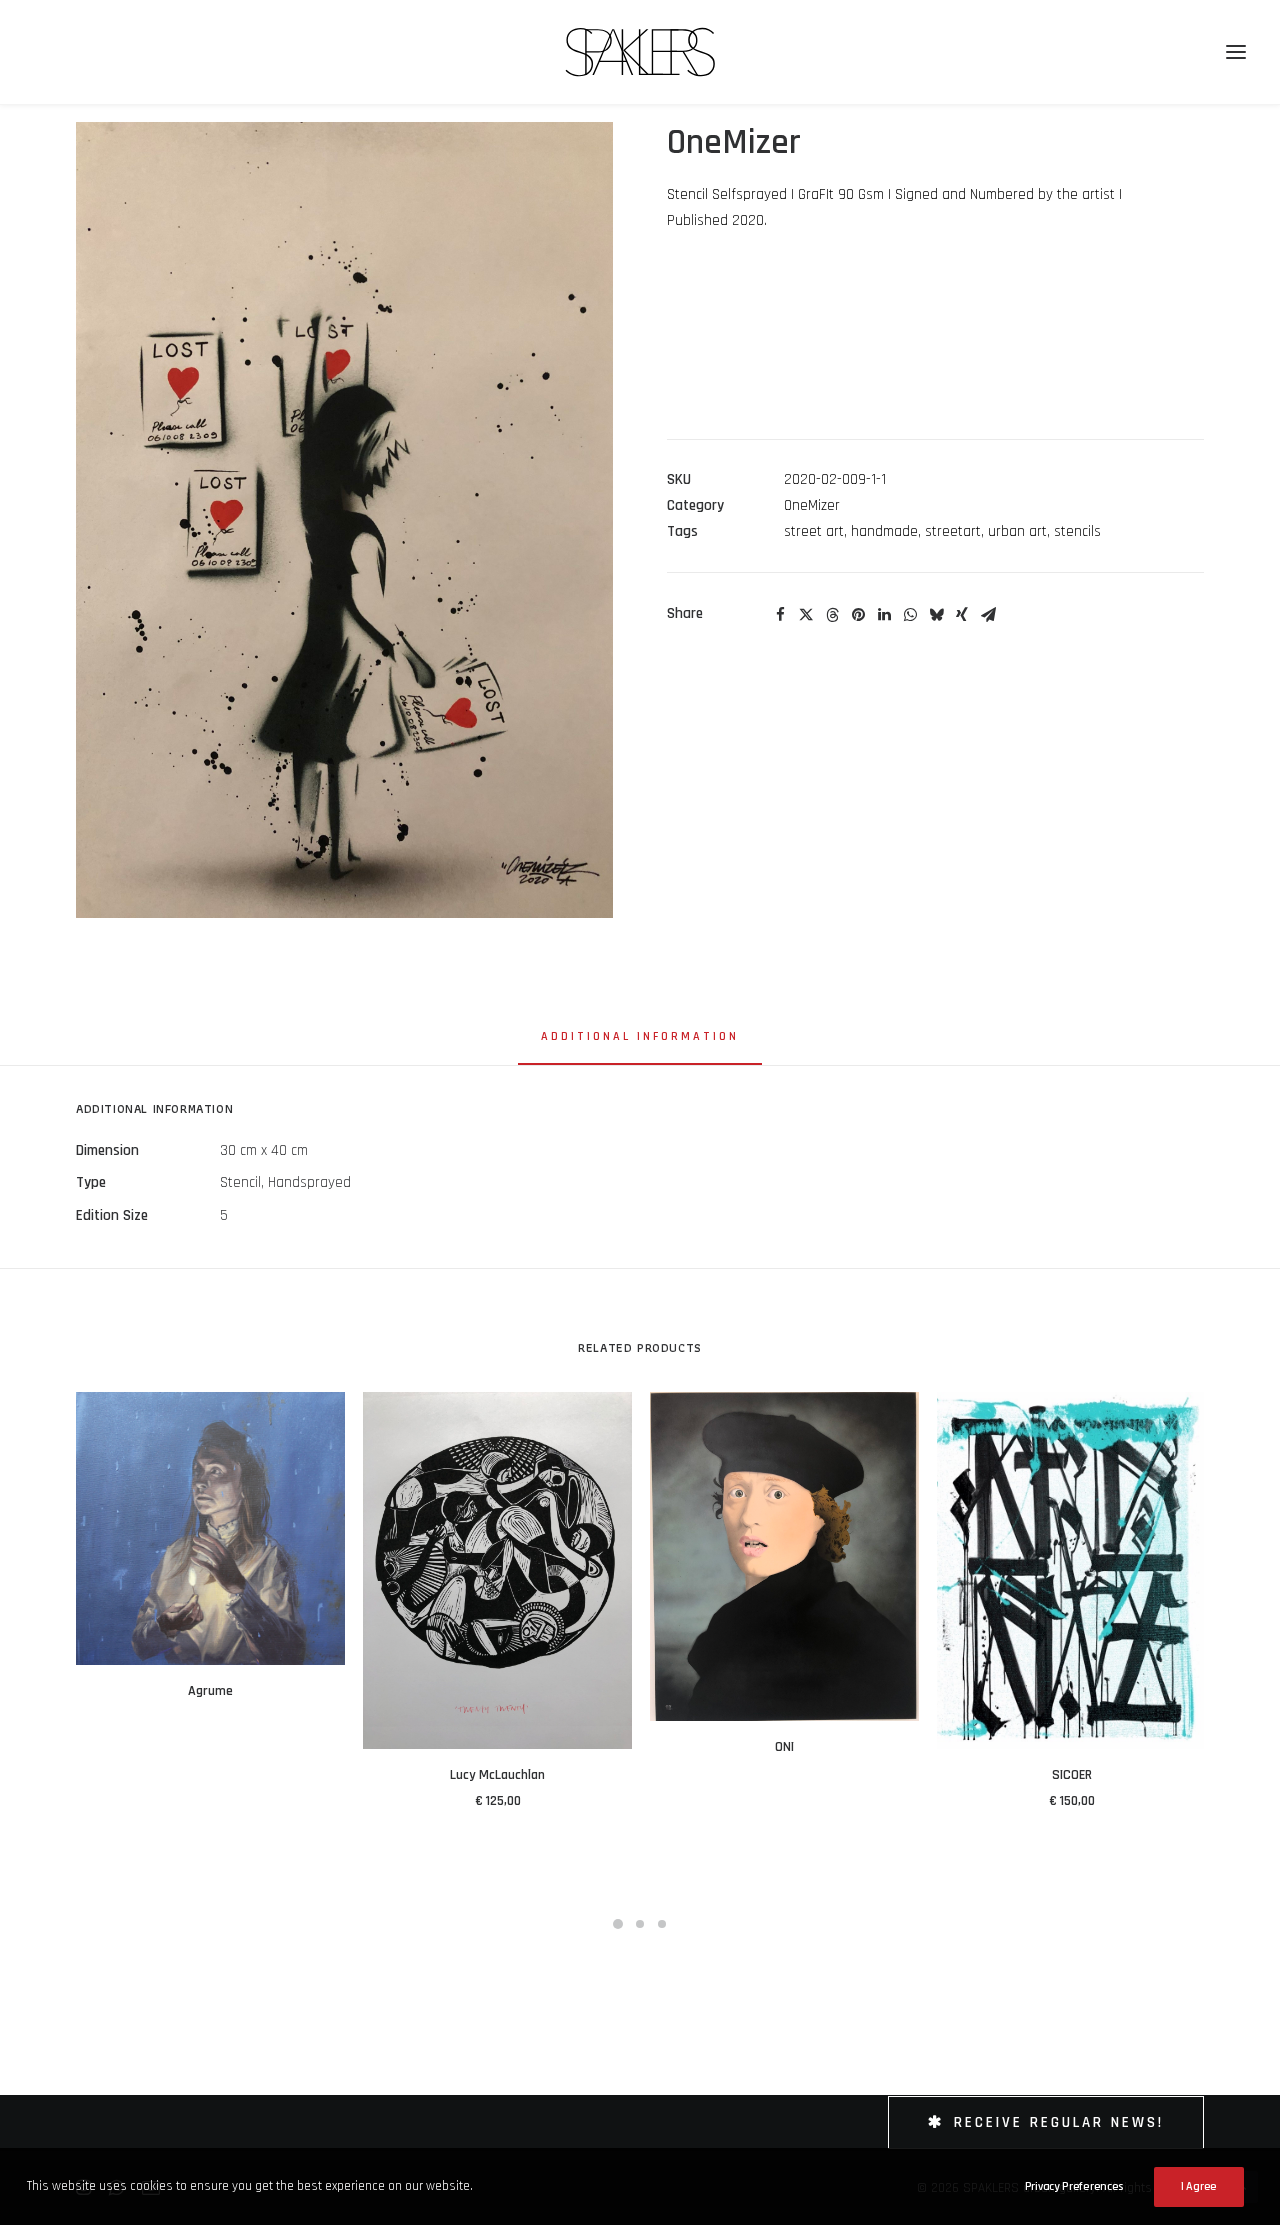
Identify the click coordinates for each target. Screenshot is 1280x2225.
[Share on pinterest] (858, 615)
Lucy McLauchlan (497, 1775)
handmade (884, 531)
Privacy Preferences (1074, 2186)
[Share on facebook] (780, 615)
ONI (784, 1747)
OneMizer (812, 505)
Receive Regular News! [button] (1059, 2122)
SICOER (1072, 1775)
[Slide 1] (618, 1924)
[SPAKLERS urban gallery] (640, 52)
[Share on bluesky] (936, 615)
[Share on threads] (832, 615)
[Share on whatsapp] (910, 615)
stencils (1077, 531)
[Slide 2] (640, 1924)
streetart (953, 531)
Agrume (210, 1691)
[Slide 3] (662, 1924)
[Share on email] (988, 615)
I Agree (1199, 2186)
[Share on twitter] (806, 615)
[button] (344, 520)
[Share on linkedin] (884, 615)
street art (814, 531)
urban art (1017, 531)
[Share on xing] (962, 615)
